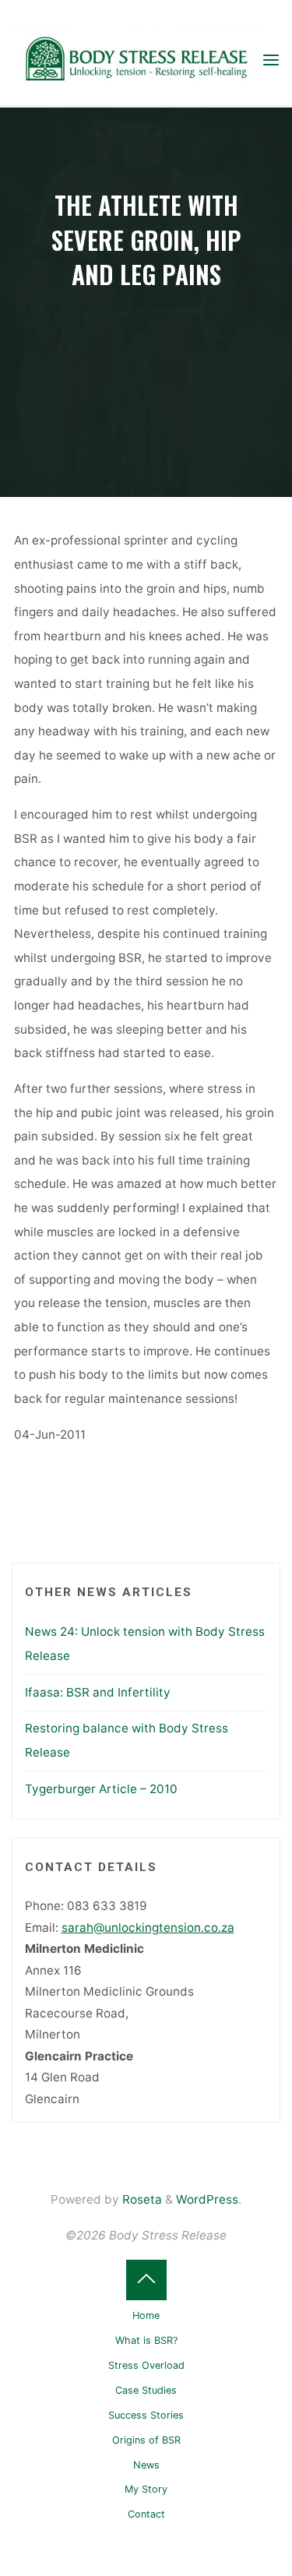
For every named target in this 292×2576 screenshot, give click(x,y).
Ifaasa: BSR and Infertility (98, 1692)
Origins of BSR (146, 2440)
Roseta (141, 2199)
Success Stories (146, 2415)
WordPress (207, 2199)
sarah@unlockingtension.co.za (148, 1928)
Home (146, 2315)
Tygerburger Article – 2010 (101, 1789)
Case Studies (146, 2390)
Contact (146, 2514)
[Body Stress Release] (136, 60)
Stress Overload (146, 2365)
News (146, 2465)
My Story (146, 2489)
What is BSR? (146, 2340)
